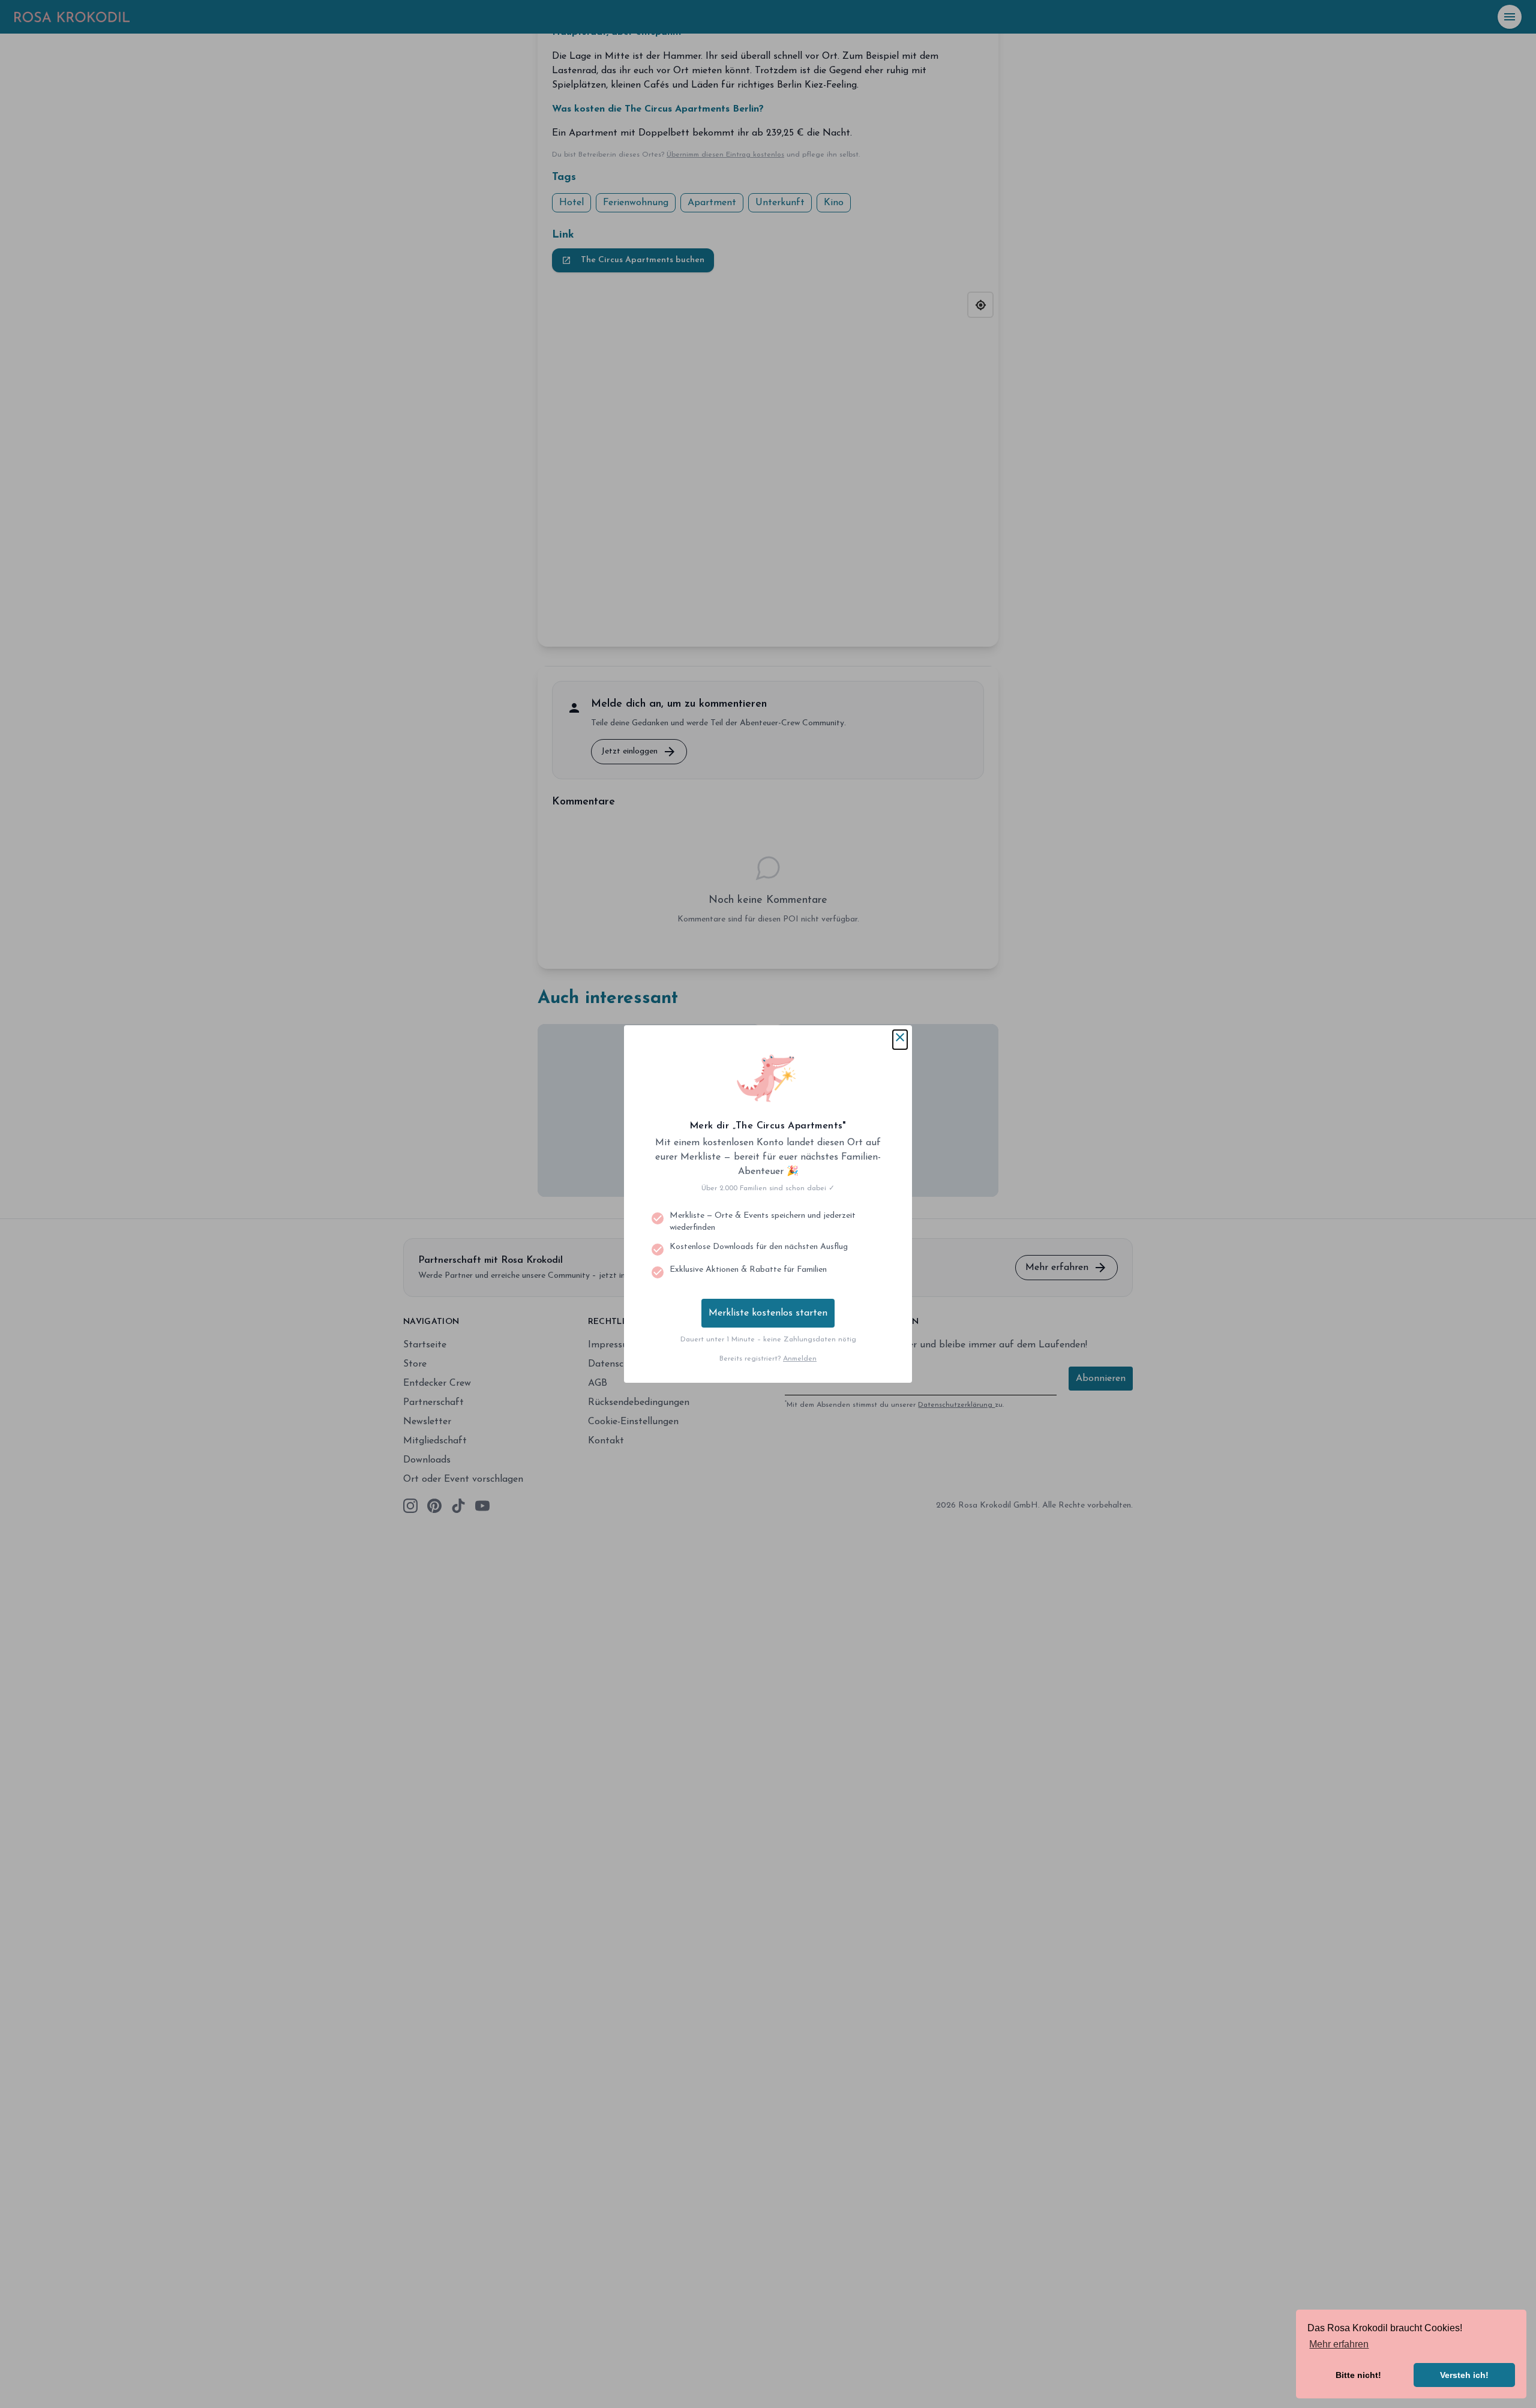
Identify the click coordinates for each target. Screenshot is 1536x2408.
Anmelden (800, 1359)
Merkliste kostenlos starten (768, 1313)
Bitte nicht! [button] (1358, 2375)
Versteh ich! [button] (1464, 2375)
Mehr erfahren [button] (1339, 2344)
